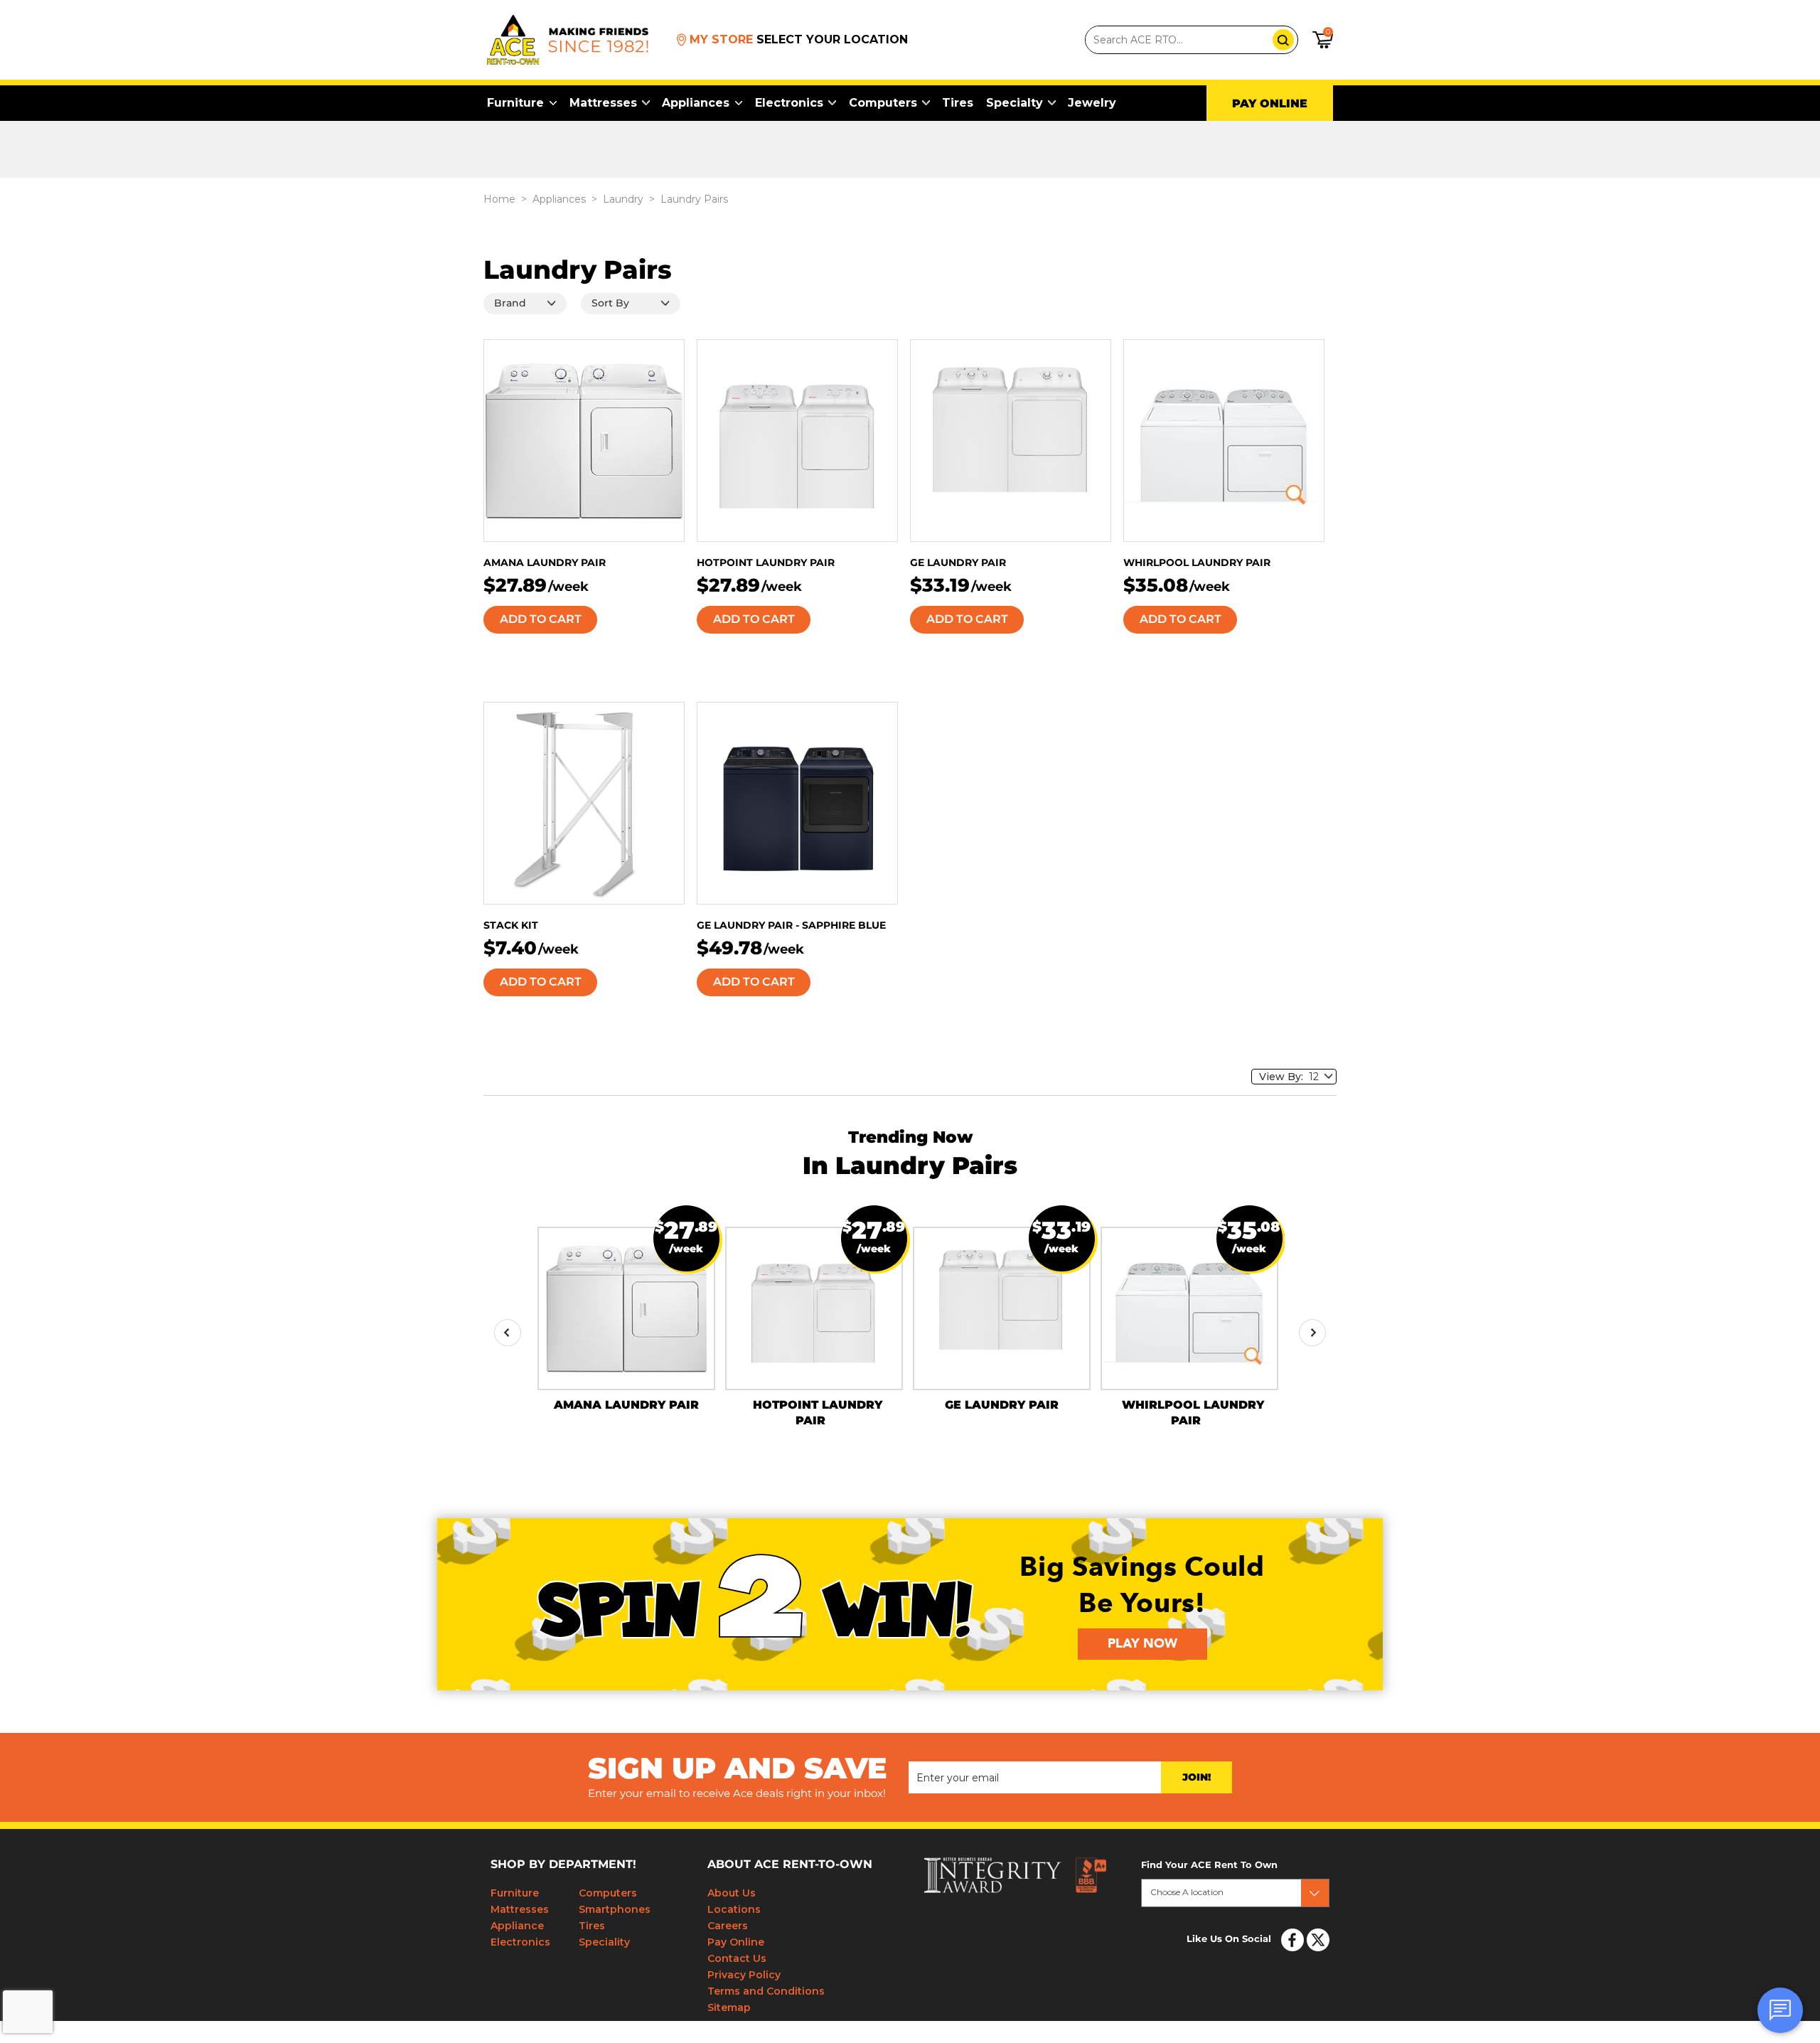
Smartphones (615, 1909)
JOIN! (1197, 1778)
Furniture (515, 103)
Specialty (1015, 103)
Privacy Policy (744, 1975)
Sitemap (729, 2007)
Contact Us (737, 1958)
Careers (728, 1926)
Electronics (789, 103)
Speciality (604, 1942)
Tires (958, 103)
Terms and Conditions (766, 1991)
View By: (1284, 1077)
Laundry (623, 199)
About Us (732, 1893)
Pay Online (736, 1942)
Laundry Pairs (694, 199)
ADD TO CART (541, 619)
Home (499, 199)
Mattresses (603, 103)
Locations (734, 1909)
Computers (883, 103)
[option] (626, 1319)
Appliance (517, 1926)
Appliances (696, 103)
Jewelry (1092, 103)
